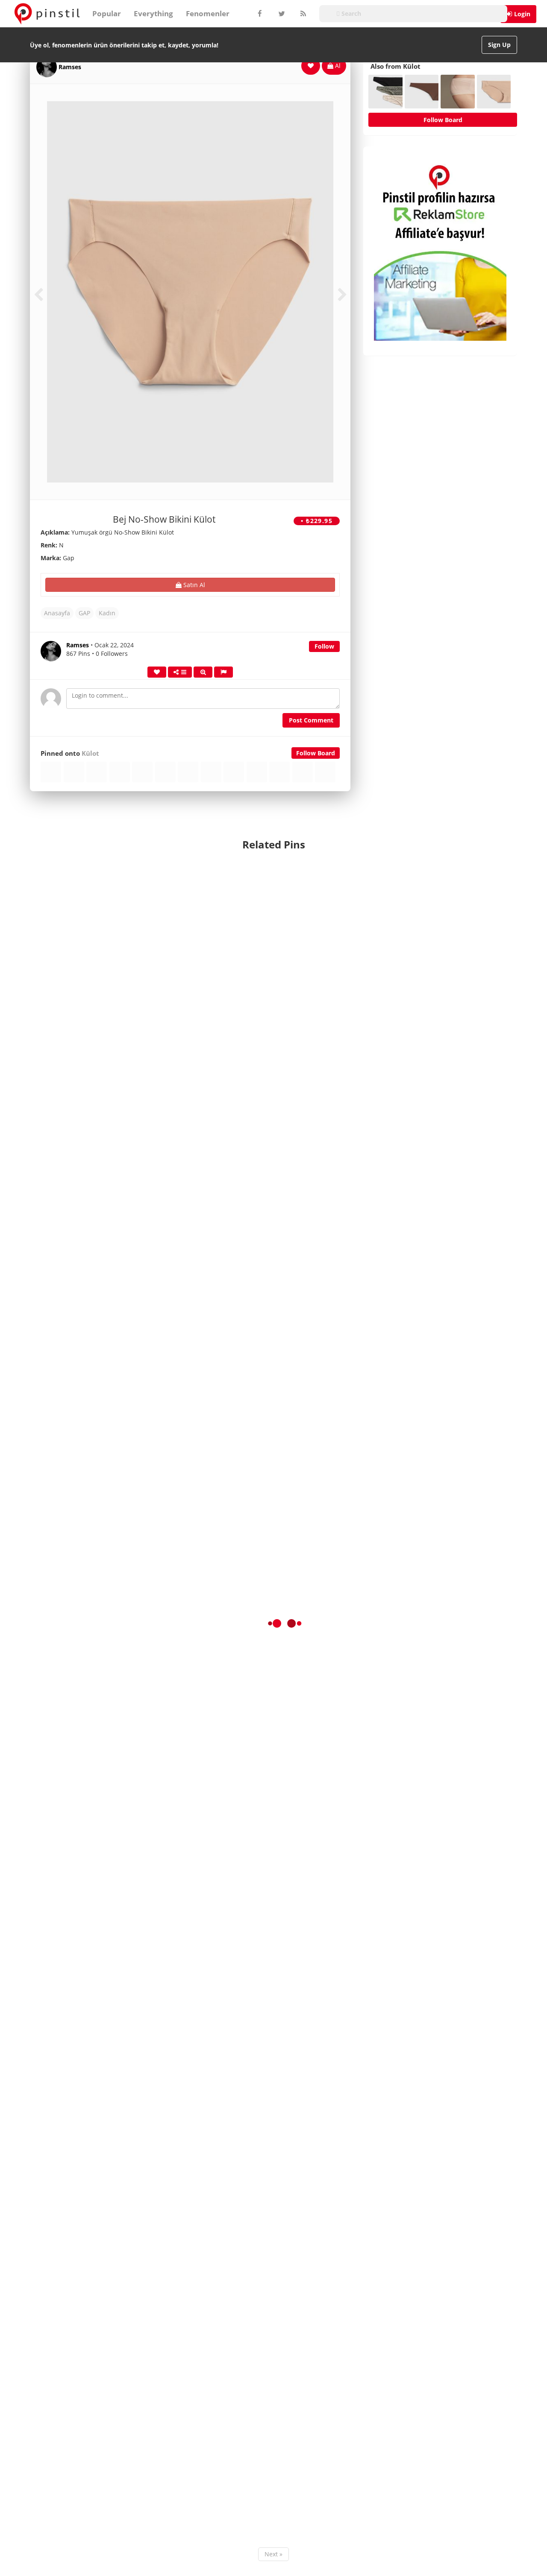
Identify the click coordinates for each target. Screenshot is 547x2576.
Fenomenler (208, 13)
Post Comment (311, 720)
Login (522, 14)
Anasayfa (57, 613)
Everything (153, 13)
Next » (273, 2554)
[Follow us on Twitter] (281, 14)
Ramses (70, 67)
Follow (324, 646)
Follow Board (316, 753)
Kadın (107, 613)
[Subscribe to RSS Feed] (302, 14)
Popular (107, 13)
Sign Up (499, 45)
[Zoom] (203, 672)
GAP (84, 613)
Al (337, 66)
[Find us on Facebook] (259, 14)
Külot (90, 753)
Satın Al (193, 585)
